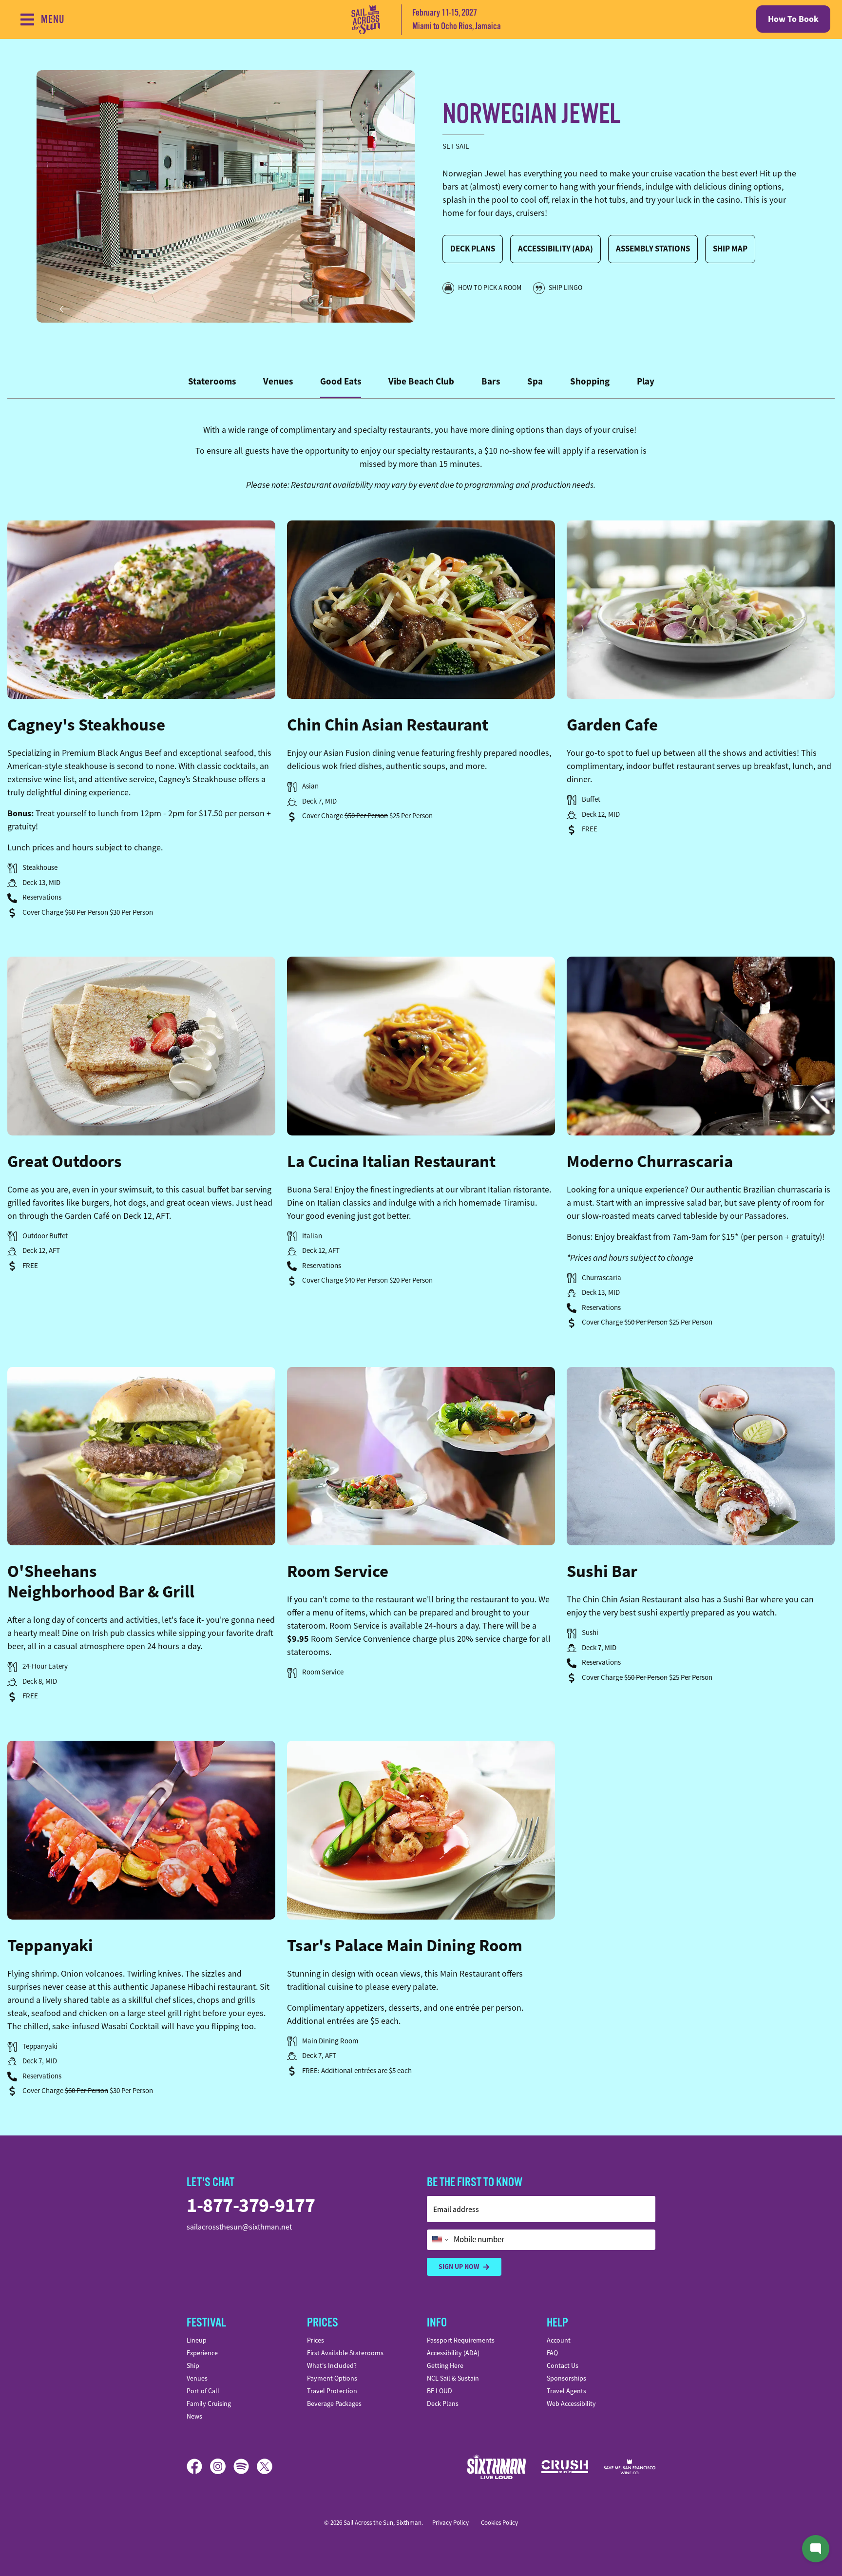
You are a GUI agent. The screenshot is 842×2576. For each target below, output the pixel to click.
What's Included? (332, 2365)
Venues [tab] (278, 381)
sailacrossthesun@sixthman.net (239, 2227)
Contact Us (563, 2365)
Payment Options (332, 2378)
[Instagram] (222, 2466)
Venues (197, 2378)
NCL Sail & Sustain (453, 2378)
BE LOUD (440, 2391)
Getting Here (445, 2365)
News (194, 2416)
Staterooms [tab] (212, 381)
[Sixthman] (497, 2467)
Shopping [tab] (590, 381)
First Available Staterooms (345, 2353)
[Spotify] (245, 2466)
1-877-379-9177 (251, 2205)
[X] (265, 2466)
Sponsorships (566, 2378)
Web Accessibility (571, 2403)
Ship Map (730, 249)
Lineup (197, 2340)
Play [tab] (646, 381)
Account (559, 2340)
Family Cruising (209, 2403)
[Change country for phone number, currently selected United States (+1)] (439, 2240)
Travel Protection (332, 2391)
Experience (202, 2353)
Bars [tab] (491, 381)
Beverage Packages (334, 2403)
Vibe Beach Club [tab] (421, 381)
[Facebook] (198, 2466)
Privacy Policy (450, 2523)
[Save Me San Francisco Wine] (630, 2467)
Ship (193, 2365)
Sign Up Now (459, 2267)
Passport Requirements (461, 2340)
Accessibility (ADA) (555, 249)
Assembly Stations (653, 249)
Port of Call (203, 2391)
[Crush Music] (565, 2467)
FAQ (552, 2353)
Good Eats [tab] (341, 381)
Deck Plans (473, 249)
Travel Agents (566, 2391)
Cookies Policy (499, 2523)
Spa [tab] (535, 381)
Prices (316, 2340)
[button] (141, 610)
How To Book (793, 19)
